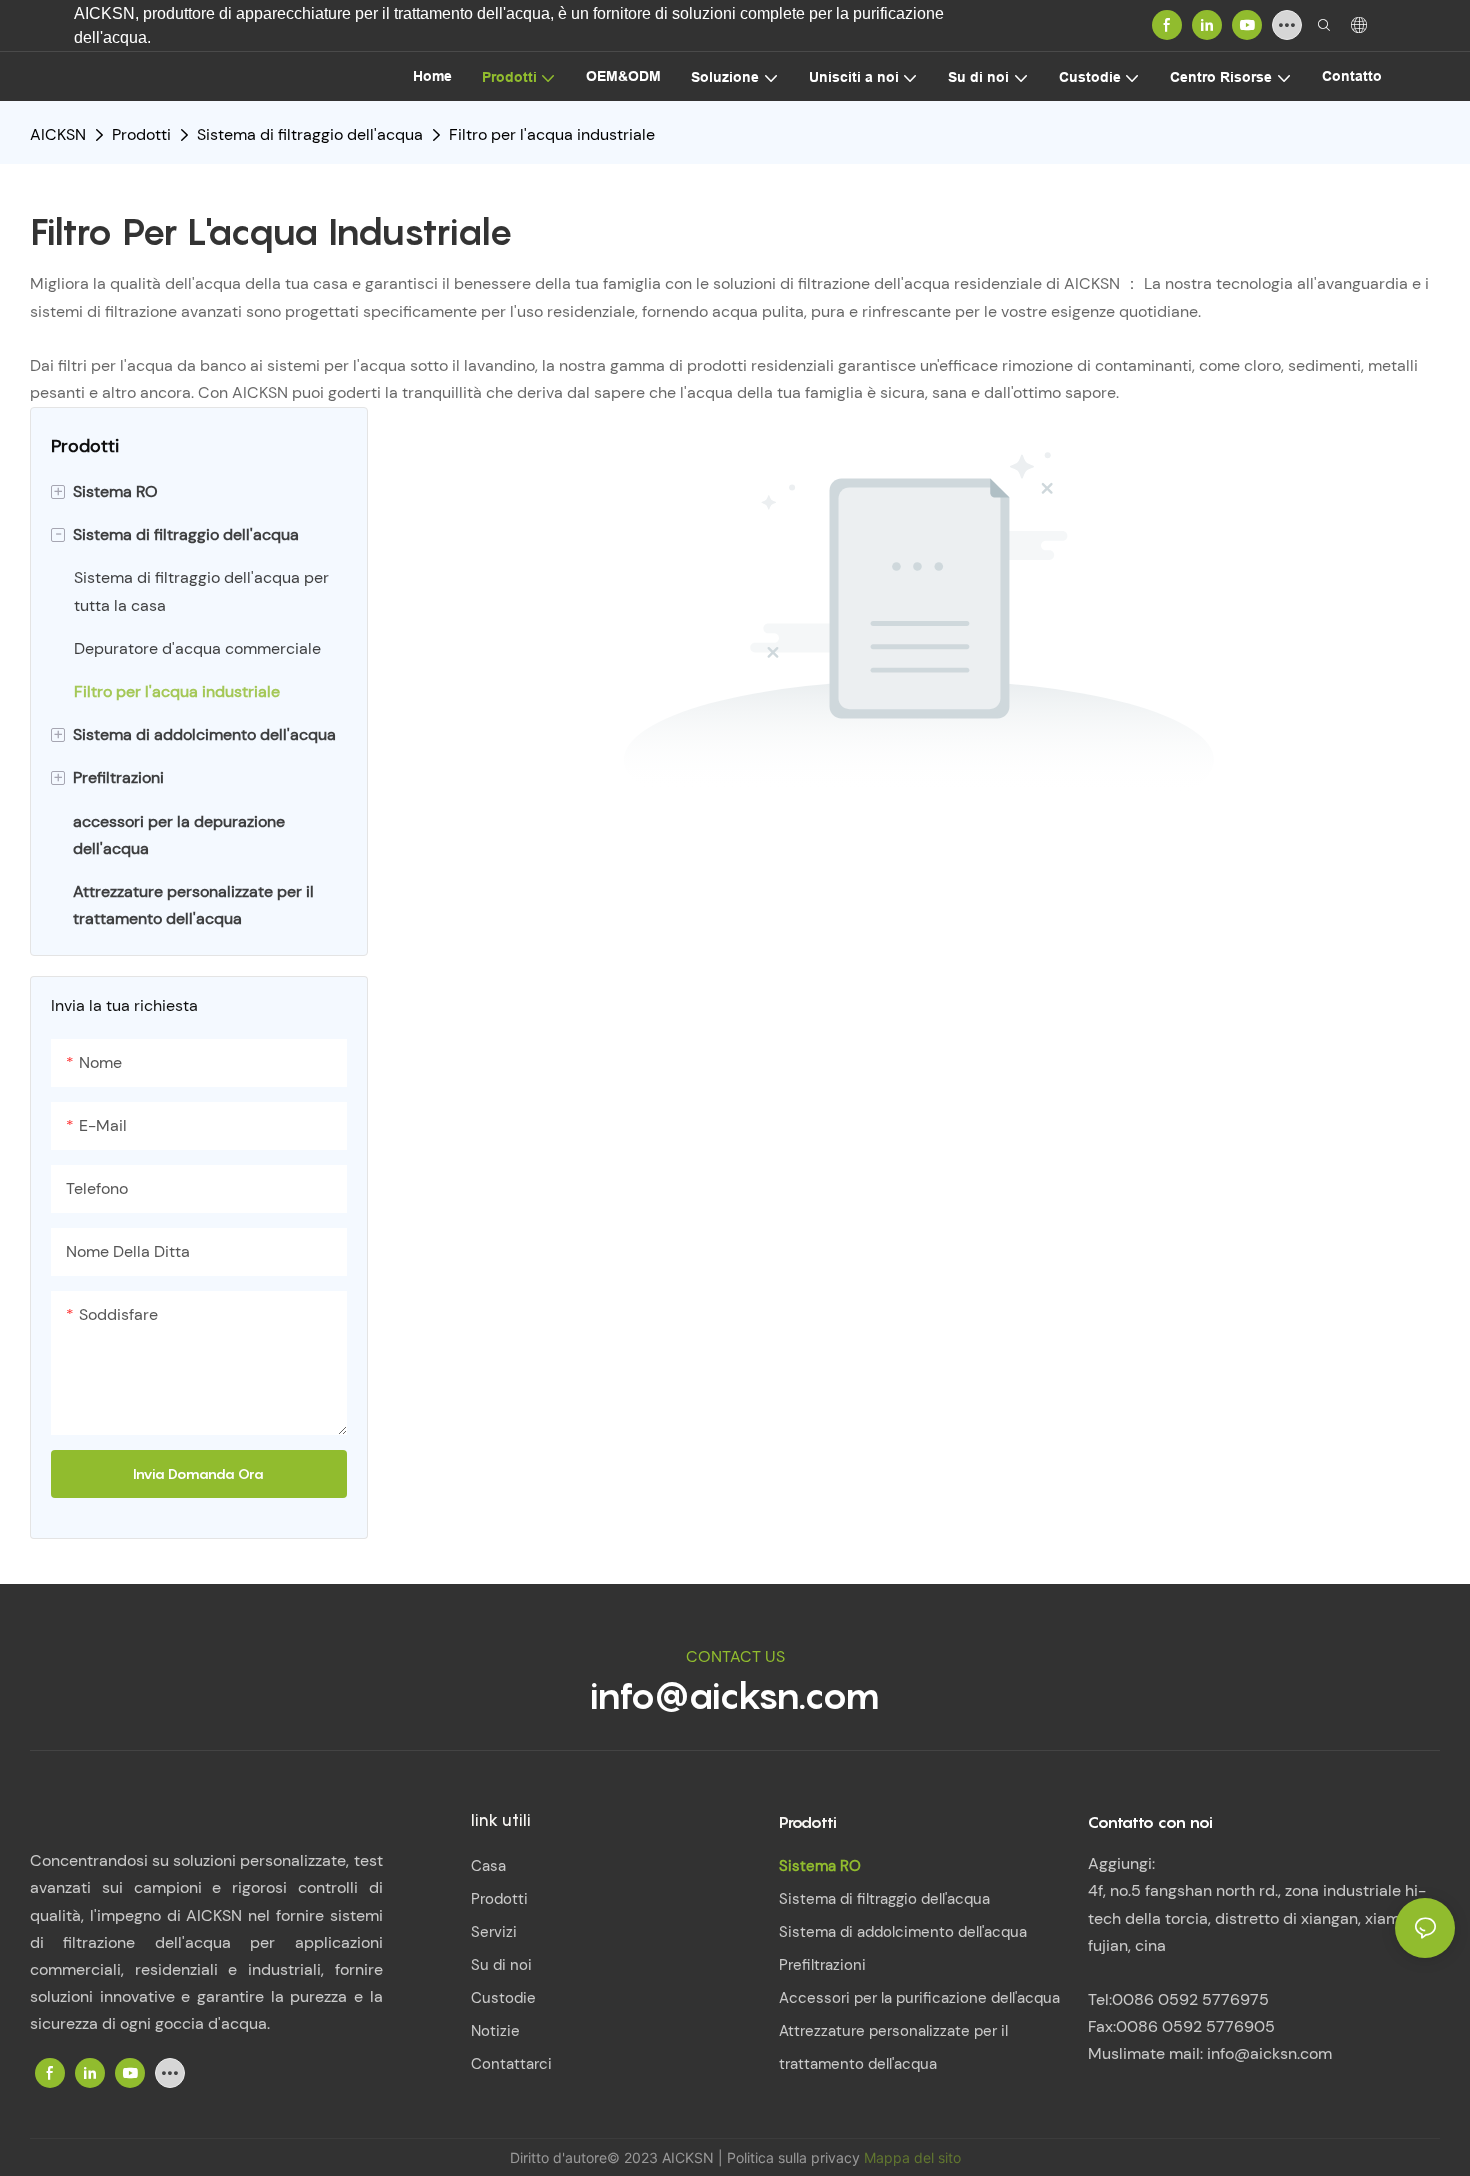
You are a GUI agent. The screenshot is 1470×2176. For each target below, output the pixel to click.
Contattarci (511, 2064)
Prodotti (141, 134)
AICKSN (58, 134)
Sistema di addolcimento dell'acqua (903, 1932)
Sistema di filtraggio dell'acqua (310, 134)
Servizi (494, 1932)
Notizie (495, 2031)
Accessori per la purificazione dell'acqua (919, 1998)
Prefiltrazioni (822, 1965)
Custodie (503, 1998)
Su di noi (501, 1965)
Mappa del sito (912, 2157)
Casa (488, 1866)
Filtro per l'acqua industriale (552, 134)
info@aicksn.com (735, 1695)
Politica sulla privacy (795, 2157)
